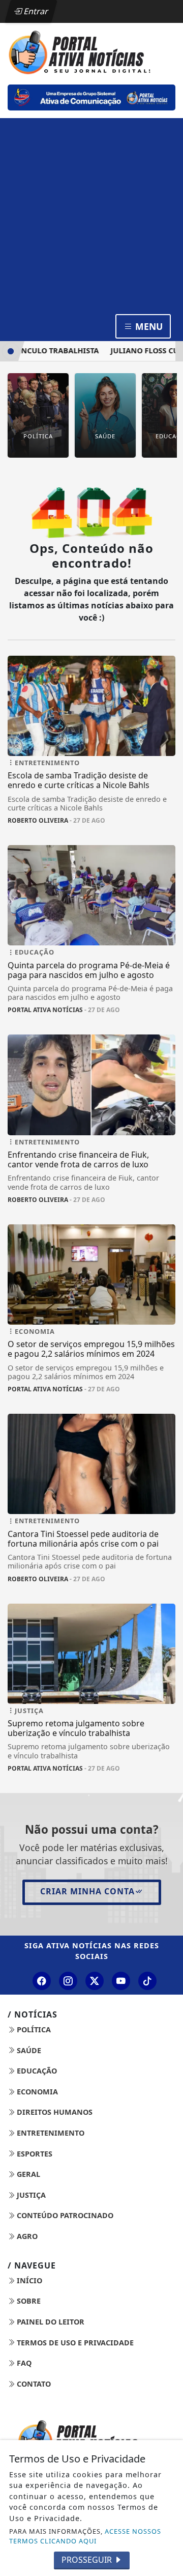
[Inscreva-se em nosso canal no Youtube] (121, 1981)
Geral (27, 2174)
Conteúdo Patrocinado (64, 2215)
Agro (26, 2236)
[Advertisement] (91, 215)
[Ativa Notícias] (91, 51)
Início (28, 2280)
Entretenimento (50, 2133)
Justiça (30, 2195)
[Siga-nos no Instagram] (68, 1981)
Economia (36, 2092)
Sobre (28, 2301)
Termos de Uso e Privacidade (74, 2343)
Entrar (35, 11)
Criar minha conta (87, 1891)
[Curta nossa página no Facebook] (42, 1981)
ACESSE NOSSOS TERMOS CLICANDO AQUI (85, 2536)
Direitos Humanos (54, 2112)
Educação (36, 2071)
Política (33, 2029)
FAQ (23, 2363)
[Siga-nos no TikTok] (147, 1981)
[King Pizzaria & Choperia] (91, 97)
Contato (33, 2384)
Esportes (34, 2154)
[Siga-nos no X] (95, 1981)
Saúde (28, 2050)
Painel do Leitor (50, 2322)
